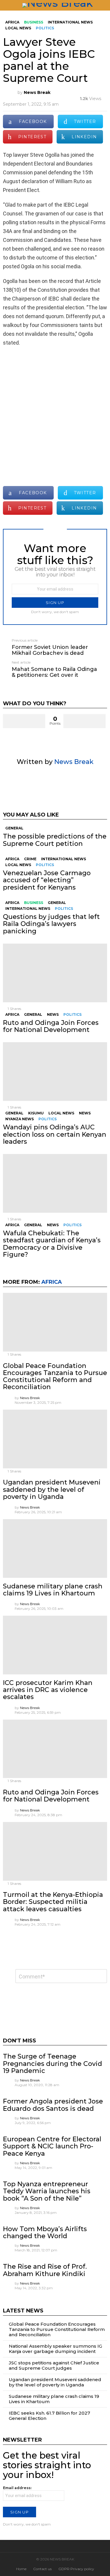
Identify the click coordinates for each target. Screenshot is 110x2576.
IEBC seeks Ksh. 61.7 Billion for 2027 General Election (49, 2416)
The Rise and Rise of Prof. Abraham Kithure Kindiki (45, 2270)
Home (21, 2569)
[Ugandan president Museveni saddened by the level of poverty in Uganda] (55, 1439)
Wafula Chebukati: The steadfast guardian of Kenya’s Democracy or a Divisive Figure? (52, 1244)
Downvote (84, 721)
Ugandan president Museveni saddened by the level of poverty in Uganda (52, 1489)
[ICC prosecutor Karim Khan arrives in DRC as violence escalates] (55, 1645)
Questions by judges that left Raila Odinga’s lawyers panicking (51, 924)
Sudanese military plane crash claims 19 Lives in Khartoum (53, 1590)
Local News (18, 865)
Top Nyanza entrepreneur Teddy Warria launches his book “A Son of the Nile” (47, 2191)
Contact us (42, 2569)
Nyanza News (20, 1119)
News (53, 1014)
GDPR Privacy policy (76, 2569)
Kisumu (36, 1113)
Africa (12, 859)
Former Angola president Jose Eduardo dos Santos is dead (53, 2105)
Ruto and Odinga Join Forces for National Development (51, 1026)
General (14, 828)
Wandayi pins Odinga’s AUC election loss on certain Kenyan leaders (55, 1134)
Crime (30, 859)
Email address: (17, 2488)
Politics (45, 865)
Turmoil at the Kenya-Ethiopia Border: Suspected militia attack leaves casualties (53, 1902)
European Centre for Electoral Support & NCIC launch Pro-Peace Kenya (52, 2146)
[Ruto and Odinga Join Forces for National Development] (55, 973)
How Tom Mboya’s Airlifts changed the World (45, 2232)
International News (64, 859)
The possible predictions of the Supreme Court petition (55, 840)
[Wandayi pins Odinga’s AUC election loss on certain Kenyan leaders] (55, 1072)
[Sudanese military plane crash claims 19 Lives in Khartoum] (55, 1548)
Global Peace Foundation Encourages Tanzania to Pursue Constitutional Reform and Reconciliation (55, 1376)
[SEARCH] (105, 5)
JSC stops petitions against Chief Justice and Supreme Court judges (54, 2365)
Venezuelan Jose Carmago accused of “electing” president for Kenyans (47, 880)
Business (34, 903)
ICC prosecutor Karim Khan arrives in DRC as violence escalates (48, 1690)
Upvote (24, 721)
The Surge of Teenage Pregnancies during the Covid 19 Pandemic (53, 2064)
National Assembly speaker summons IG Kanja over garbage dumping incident (55, 2349)
